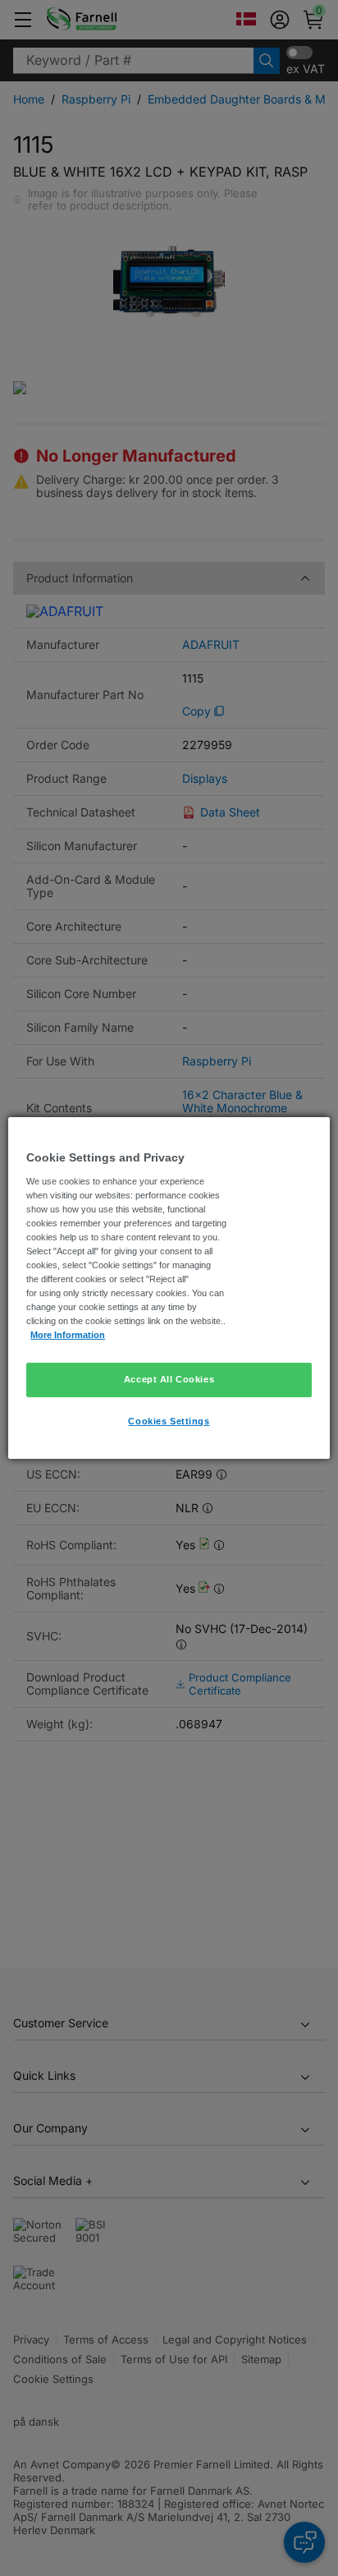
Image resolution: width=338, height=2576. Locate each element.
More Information (68, 1335)
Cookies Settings (169, 1421)
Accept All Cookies (169, 1379)
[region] (169, 1288)
